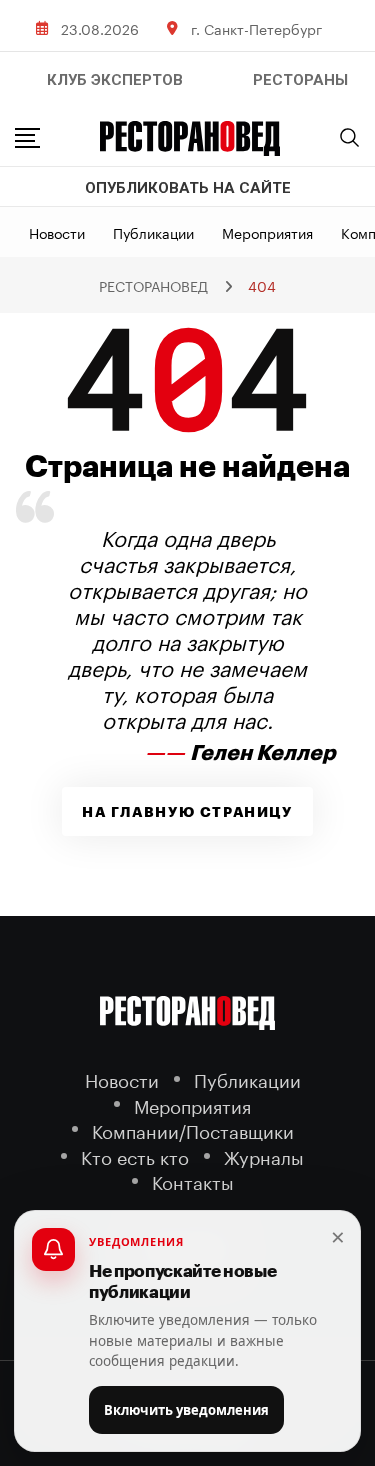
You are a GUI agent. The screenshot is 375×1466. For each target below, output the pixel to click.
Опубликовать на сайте (188, 188)
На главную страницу (187, 812)
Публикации (153, 232)
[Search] (350, 137)
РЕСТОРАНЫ (300, 80)
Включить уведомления (186, 1410)
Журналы (264, 1155)
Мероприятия (267, 232)
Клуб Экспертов (115, 80)
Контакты (193, 1180)
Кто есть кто (135, 1155)
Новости (57, 232)
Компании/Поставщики (193, 1129)
